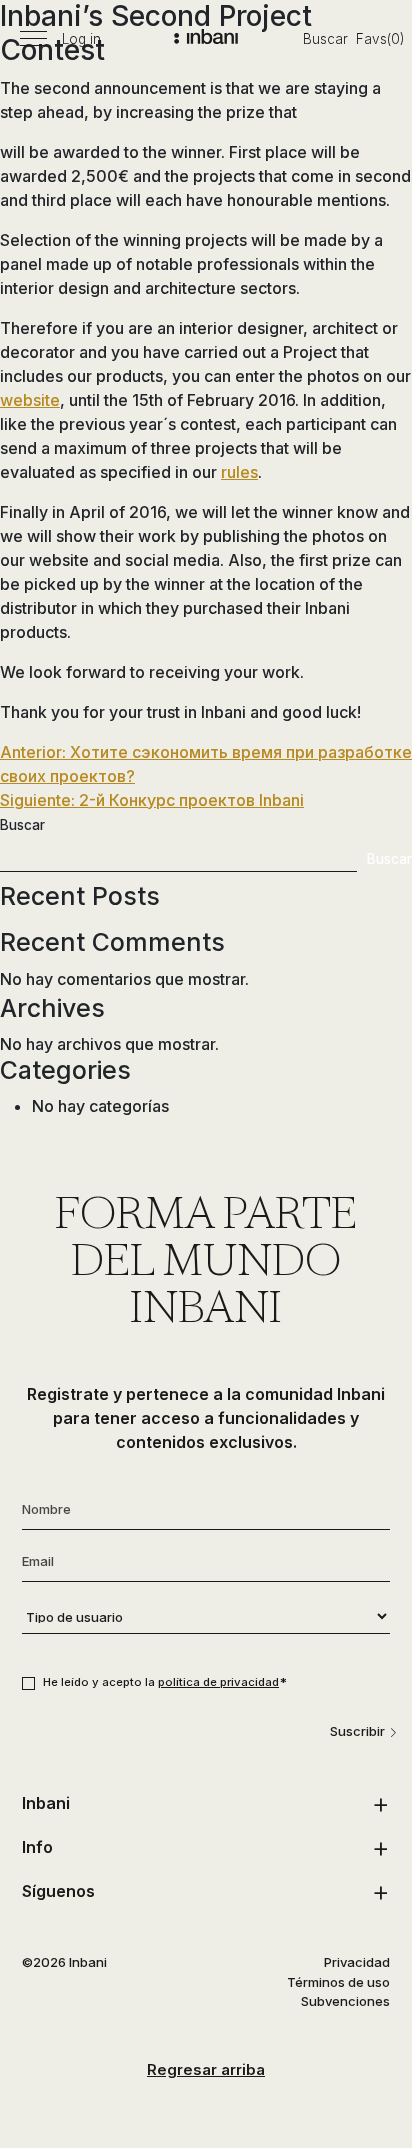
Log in (81, 39)
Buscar (325, 39)
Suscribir (357, 1731)
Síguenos (58, 1891)
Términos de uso (338, 1982)
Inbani (46, 1803)
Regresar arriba (206, 2069)
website (30, 400)
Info (37, 1847)
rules (239, 472)
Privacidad (357, 1962)
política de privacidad (218, 1682)
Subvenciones (345, 2001)
